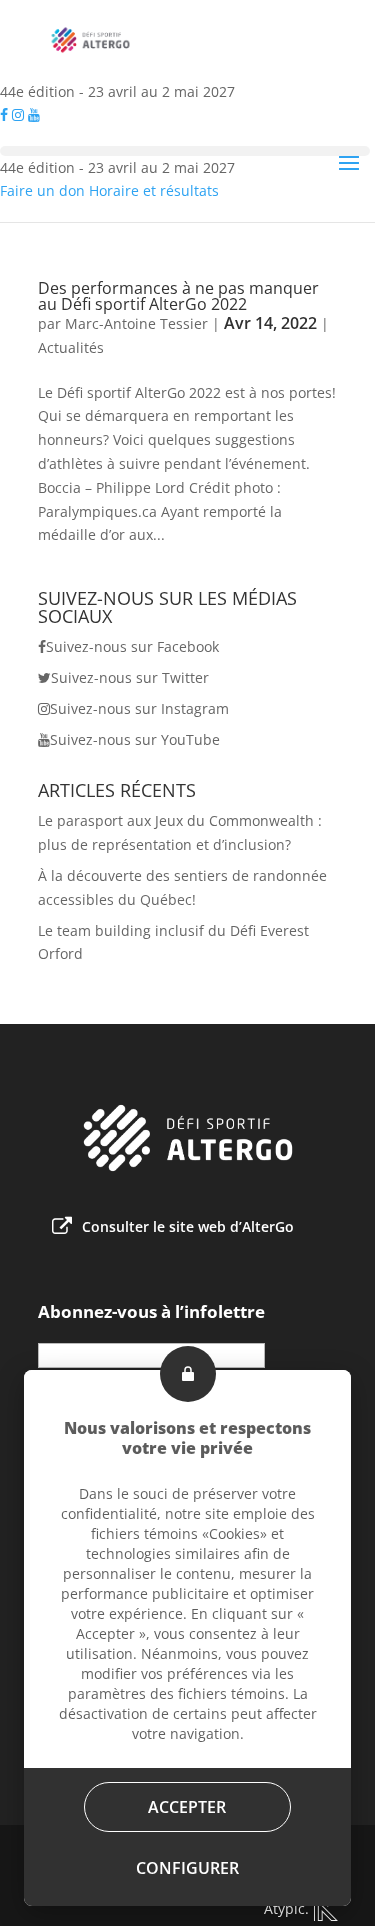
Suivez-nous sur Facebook (132, 646)
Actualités (71, 347)
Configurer (187, 1868)
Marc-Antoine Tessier (136, 323)
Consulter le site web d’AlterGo (188, 1226)
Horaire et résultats (154, 190)
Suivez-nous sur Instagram (139, 708)
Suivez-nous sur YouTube (135, 739)
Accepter (188, 1807)
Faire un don (42, 190)
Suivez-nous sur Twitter (130, 677)
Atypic (284, 1908)
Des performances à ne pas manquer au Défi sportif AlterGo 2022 (178, 296)
